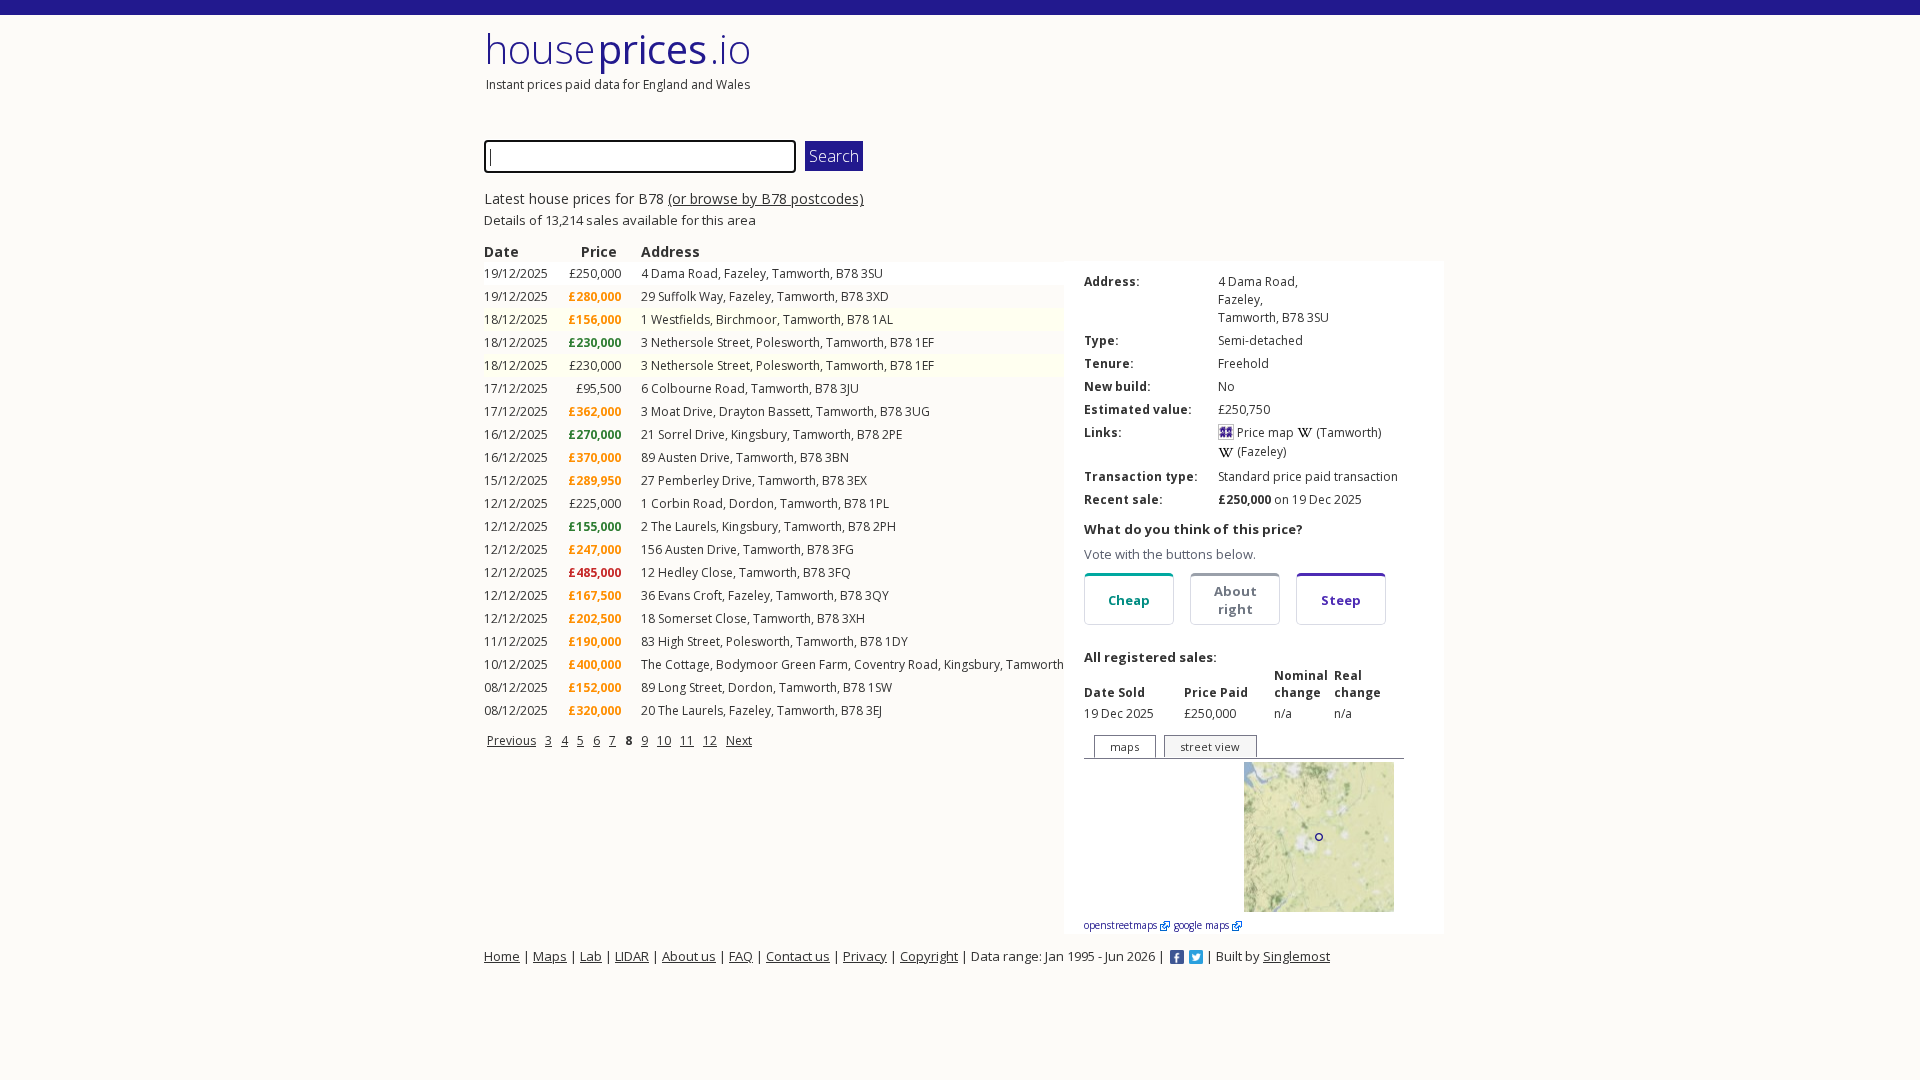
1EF (924, 342)
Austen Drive (694, 457)
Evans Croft (690, 595)
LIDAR (632, 956)
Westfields (680, 319)
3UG (917, 411)
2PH (884, 526)
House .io (617, 48)
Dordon (751, 503)
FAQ (741, 956)
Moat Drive (682, 411)
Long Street (690, 687)
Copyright (929, 956)
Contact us (798, 956)
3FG (843, 549)
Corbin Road (687, 503)
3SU (872, 273)
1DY (896, 641)
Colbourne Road (698, 388)
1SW (880, 687)
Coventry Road (896, 664)
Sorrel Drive (691, 434)
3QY (877, 595)
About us (689, 956)
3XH (853, 618)
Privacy (865, 956)
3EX (857, 480)
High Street (689, 641)
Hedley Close (695, 572)
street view (1210, 746)
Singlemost (1296, 956)
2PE (892, 434)
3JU (849, 388)
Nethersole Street (700, 342)
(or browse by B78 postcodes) (766, 198)
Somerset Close (702, 618)
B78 (847, 273)
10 (664, 740)
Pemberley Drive (705, 480)
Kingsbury (759, 434)
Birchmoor (746, 319)
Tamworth (801, 273)
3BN (837, 457)
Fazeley (745, 273)
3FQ (839, 572)
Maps (550, 956)
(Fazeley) (1260, 451)
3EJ (874, 710)
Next (739, 740)
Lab (591, 956)
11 (687, 740)
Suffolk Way (690, 296)
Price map (1264, 432)
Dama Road (684, 273)
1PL (879, 503)
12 (710, 740)
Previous (511, 740)
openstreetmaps (1122, 925)
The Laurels (683, 526)
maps (1124, 746)
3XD (877, 296)
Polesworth (788, 342)
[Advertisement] (1204, 75)
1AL (882, 319)
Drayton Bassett (764, 411)
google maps (1203, 925)
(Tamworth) (1347, 432)
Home (502, 956)
